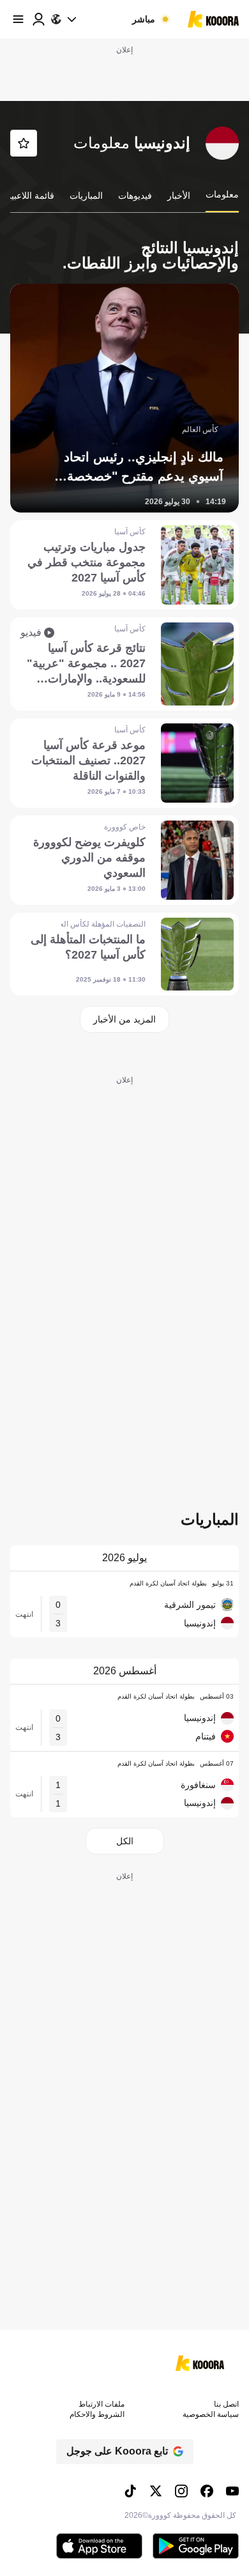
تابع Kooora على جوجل (117, 2451)
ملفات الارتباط (102, 2404)
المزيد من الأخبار (124, 1019)
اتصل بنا (226, 2404)
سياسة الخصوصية (211, 2414)
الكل (125, 1841)
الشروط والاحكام (97, 2414)
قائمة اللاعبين (29, 196)
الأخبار (179, 196)
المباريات (86, 196)
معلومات (222, 194)
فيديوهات (135, 196)
